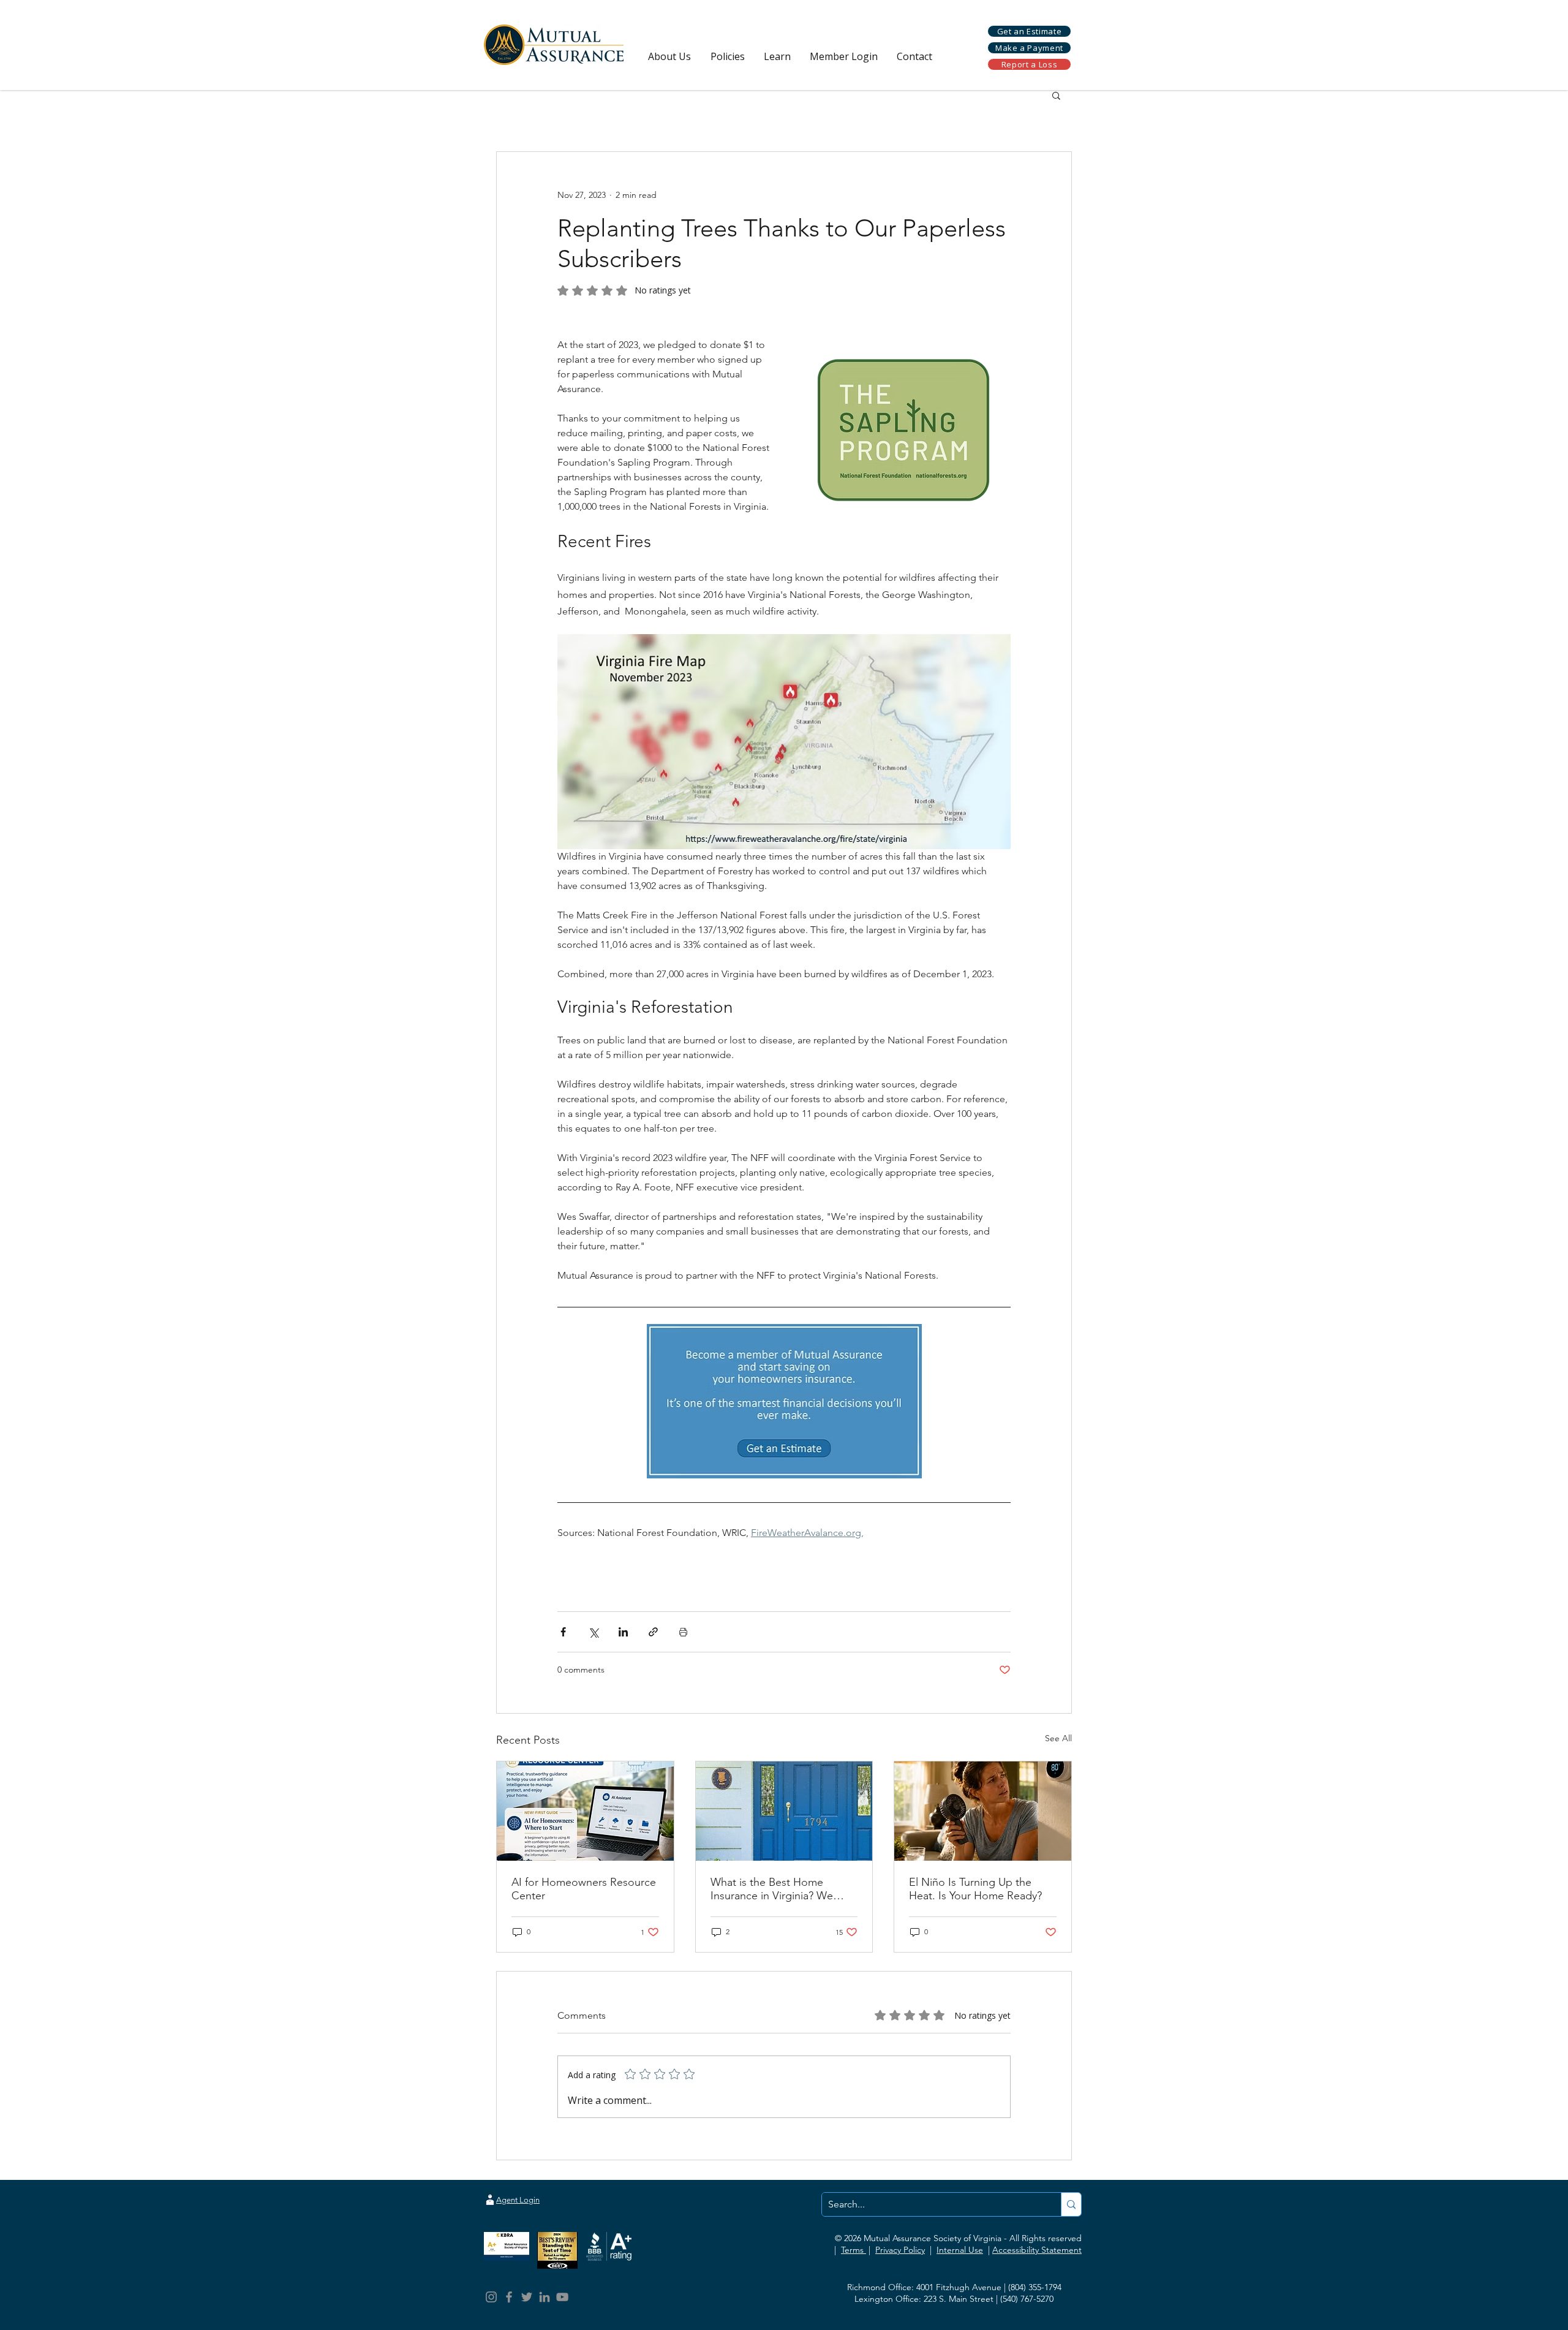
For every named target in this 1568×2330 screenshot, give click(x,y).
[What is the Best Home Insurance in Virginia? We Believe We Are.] (784, 1811)
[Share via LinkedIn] (623, 1632)
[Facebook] (509, 2297)
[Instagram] (491, 2297)
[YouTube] (562, 2297)
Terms (854, 2250)
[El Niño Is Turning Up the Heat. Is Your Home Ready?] (983, 1811)
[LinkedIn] (545, 2297)
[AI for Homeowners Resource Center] (585, 1811)
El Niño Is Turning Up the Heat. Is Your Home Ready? (975, 1889)
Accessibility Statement (1037, 2250)
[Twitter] (527, 2297)
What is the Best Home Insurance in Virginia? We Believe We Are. (772, 1889)
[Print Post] (683, 1632)
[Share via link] (653, 1632)
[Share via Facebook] (563, 1632)
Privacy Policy (900, 2250)
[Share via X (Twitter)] (593, 1632)
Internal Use (960, 2250)
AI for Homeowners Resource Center (584, 1889)
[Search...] (1071, 2204)
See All (1058, 1738)
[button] (669, 57)
